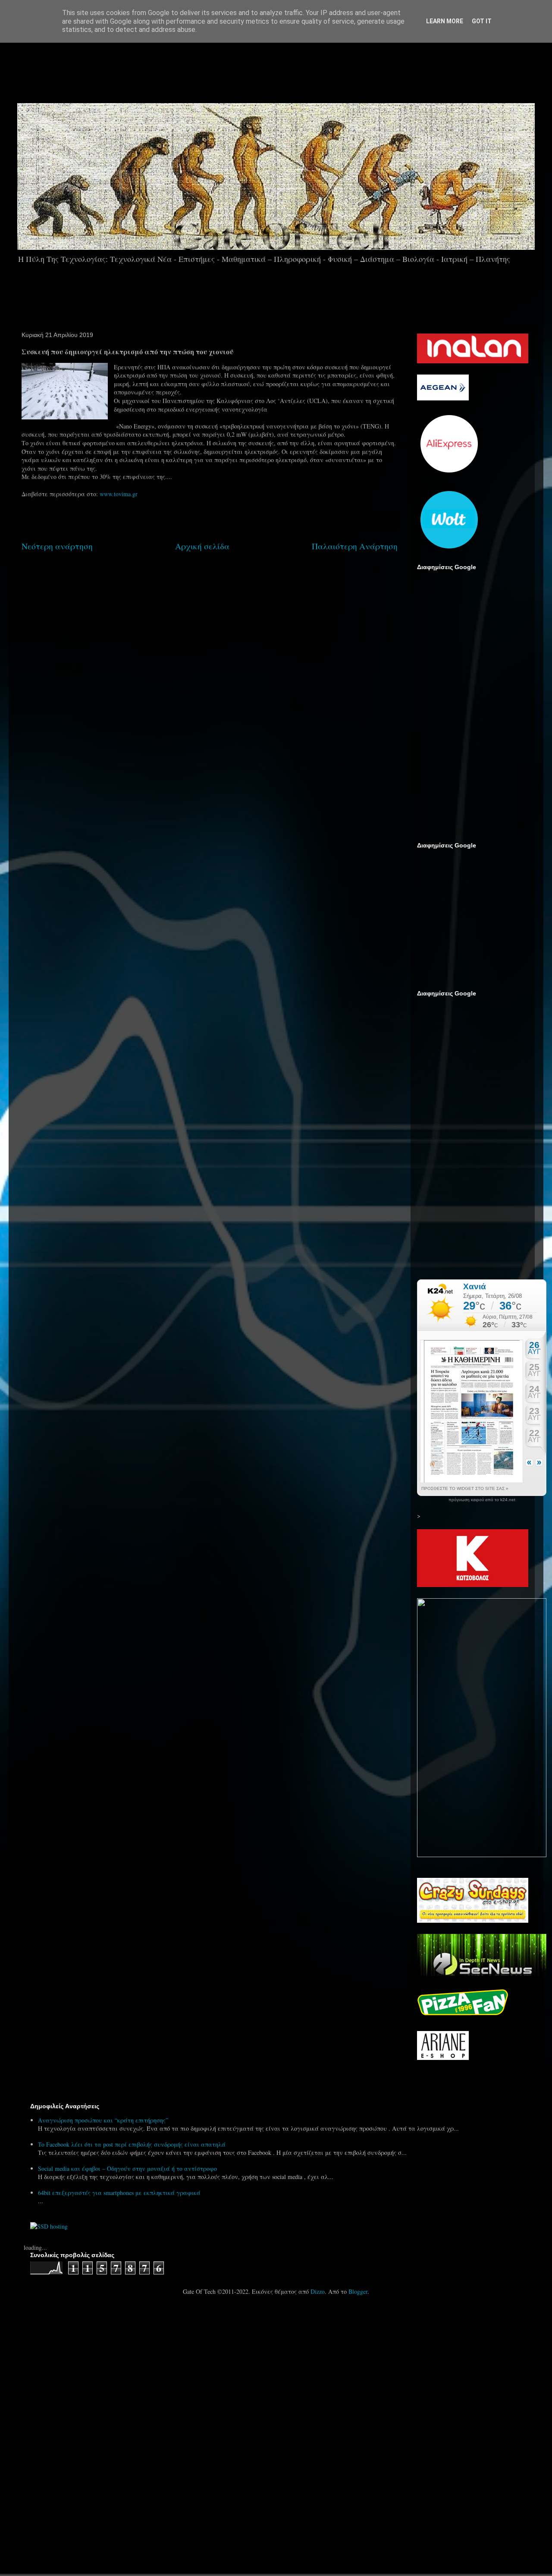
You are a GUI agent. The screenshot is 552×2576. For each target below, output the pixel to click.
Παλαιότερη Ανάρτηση (355, 546)
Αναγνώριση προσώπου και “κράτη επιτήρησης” (103, 2120)
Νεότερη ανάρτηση (57, 546)
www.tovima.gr (119, 494)
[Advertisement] (300, 69)
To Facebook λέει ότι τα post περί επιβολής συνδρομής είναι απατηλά (132, 2144)
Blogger (358, 2291)
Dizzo (318, 2291)
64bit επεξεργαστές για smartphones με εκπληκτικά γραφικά (119, 2193)
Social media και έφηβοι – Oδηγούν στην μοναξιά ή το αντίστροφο (127, 2168)
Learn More (445, 21)
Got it (482, 21)
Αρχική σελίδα (202, 546)
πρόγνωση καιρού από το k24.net (482, 1500)
